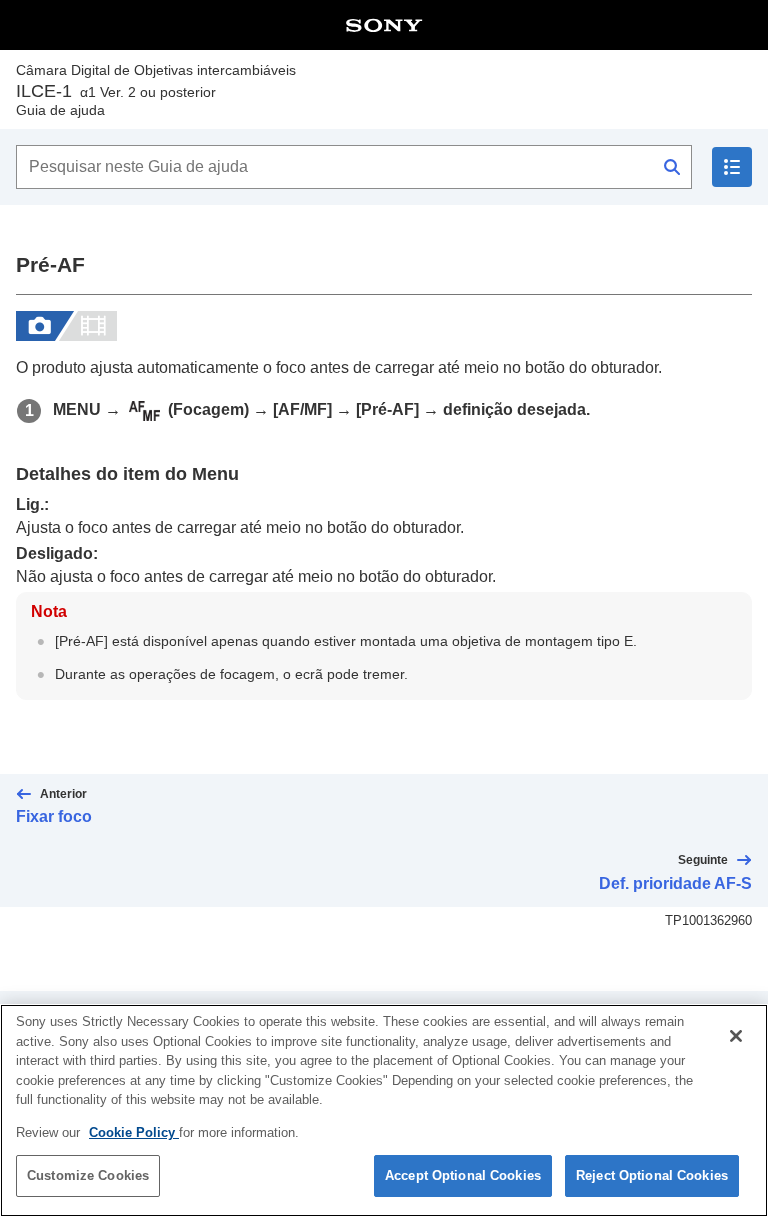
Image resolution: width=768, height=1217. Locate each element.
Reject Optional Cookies (652, 1175)
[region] (384, 1110)
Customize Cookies (88, 1175)
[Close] (736, 1036)
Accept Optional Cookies (463, 1175)
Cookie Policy (134, 1132)
